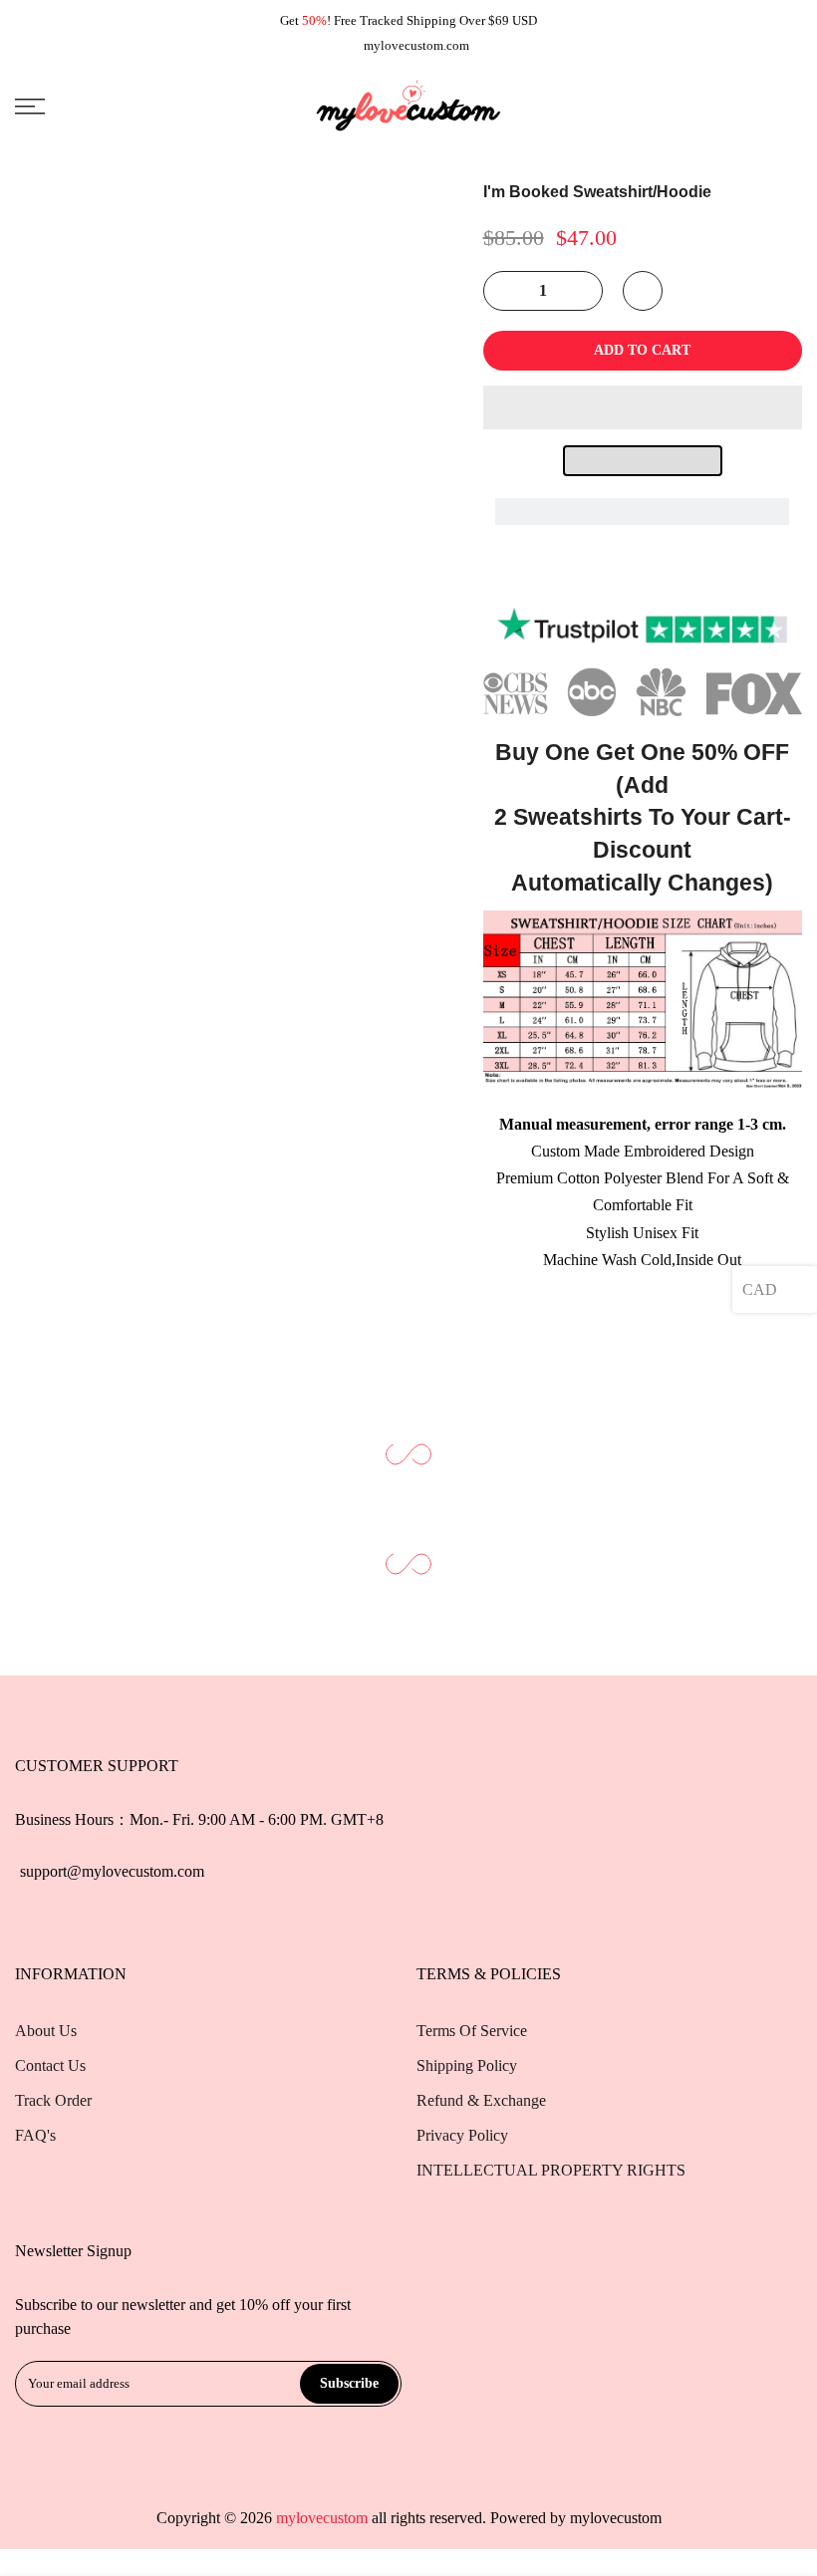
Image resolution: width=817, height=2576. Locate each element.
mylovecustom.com (416, 45)
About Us (46, 2031)
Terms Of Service (472, 2031)
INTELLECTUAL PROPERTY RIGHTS (551, 2170)
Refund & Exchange (481, 2100)
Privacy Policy (462, 2135)
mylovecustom (616, 2518)
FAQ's (35, 2135)
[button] (643, 407)
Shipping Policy (467, 2065)
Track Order (53, 2100)
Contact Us (50, 2065)
